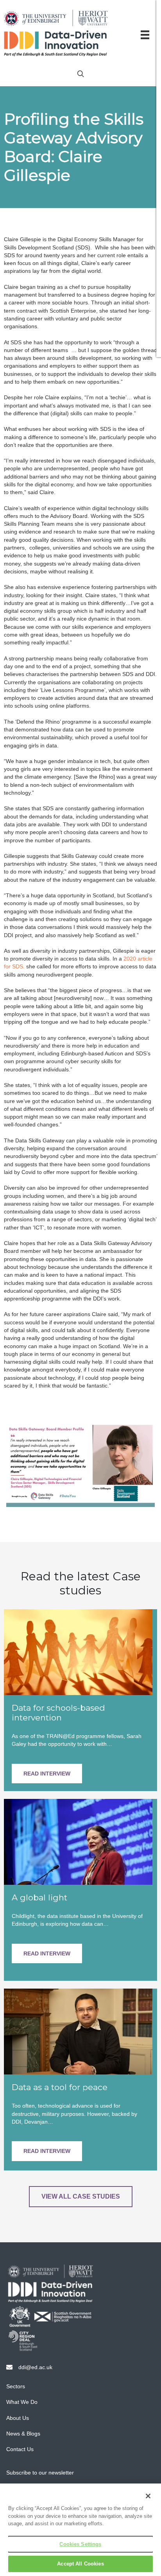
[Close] (148, 2496)
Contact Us (20, 2449)
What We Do (22, 2402)
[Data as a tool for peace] (78, 2031)
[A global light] (78, 1841)
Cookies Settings (80, 2544)
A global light (39, 1897)
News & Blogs (23, 2434)
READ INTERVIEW (47, 1774)
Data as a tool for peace (60, 2087)
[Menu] (145, 35)
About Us (18, 2418)
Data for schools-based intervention (58, 1713)
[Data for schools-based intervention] (78, 1651)
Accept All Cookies (80, 2564)
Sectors (16, 2386)
